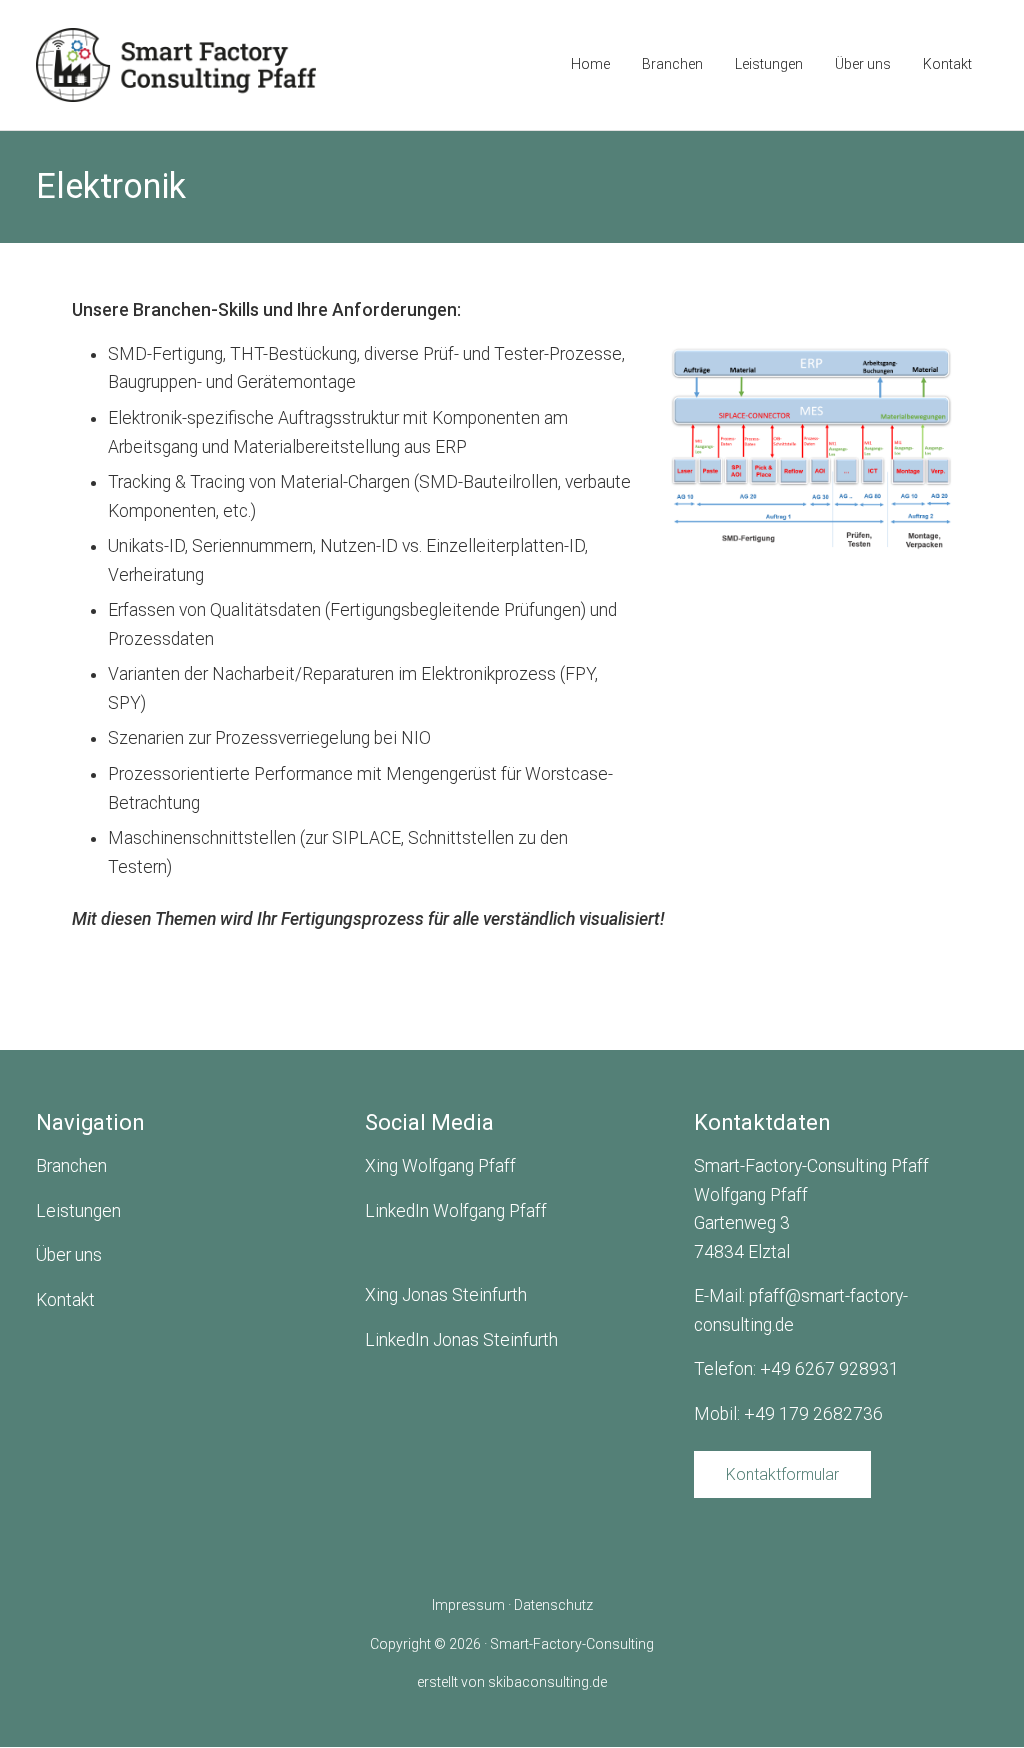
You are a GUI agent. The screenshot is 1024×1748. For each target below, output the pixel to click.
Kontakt (65, 1300)
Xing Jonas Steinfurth (446, 1295)
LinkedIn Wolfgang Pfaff (456, 1211)
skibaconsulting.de (547, 1682)
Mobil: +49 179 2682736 (788, 1414)
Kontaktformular (782, 1474)
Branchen (71, 1166)
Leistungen (78, 1211)
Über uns (69, 1255)
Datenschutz (553, 1605)
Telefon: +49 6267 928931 (796, 1369)
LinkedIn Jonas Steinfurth (461, 1340)
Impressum (468, 1605)
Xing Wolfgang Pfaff (440, 1166)
